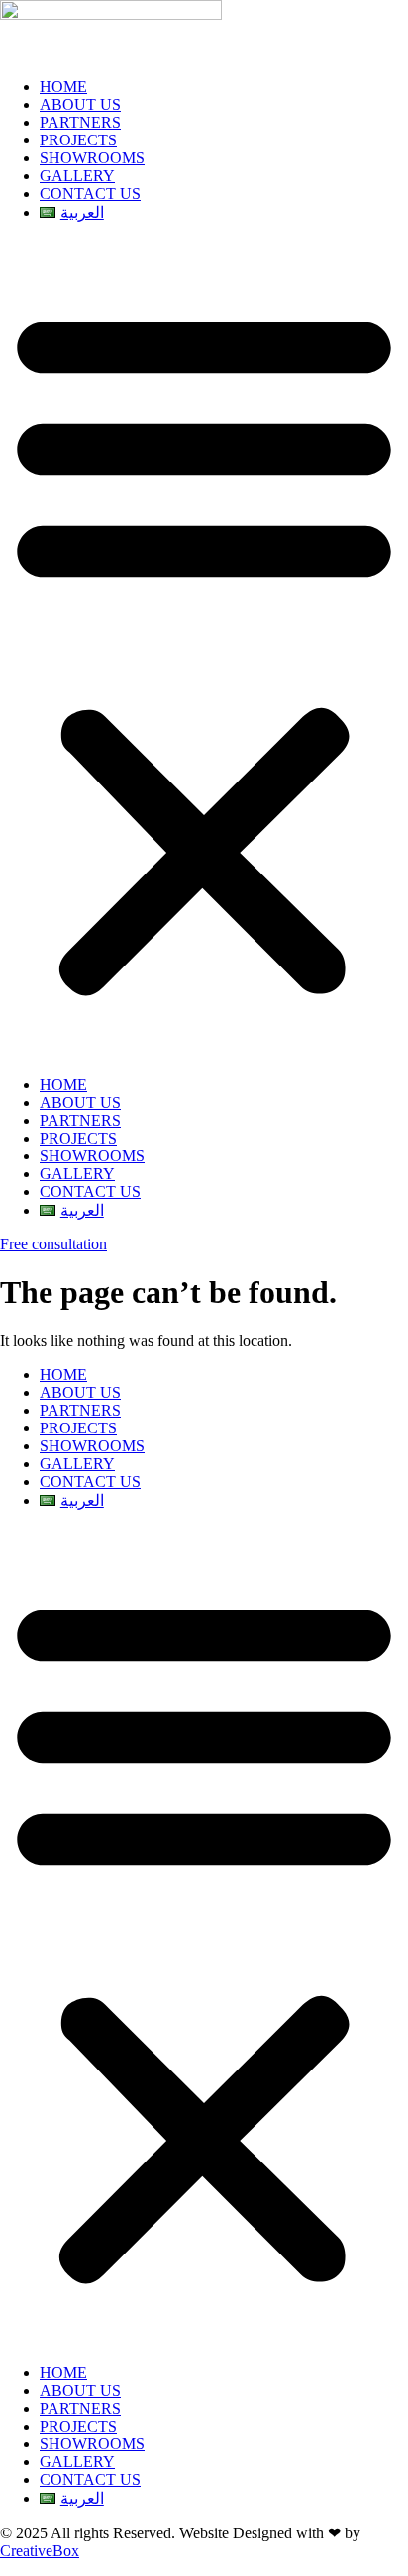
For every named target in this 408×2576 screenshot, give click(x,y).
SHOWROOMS (92, 158)
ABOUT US (80, 104)
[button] (204, 649)
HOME (63, 87)
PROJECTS (78, 140)
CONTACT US (90, 193)
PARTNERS (80, 122)
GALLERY (77, 176)
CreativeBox (40, 2551)
